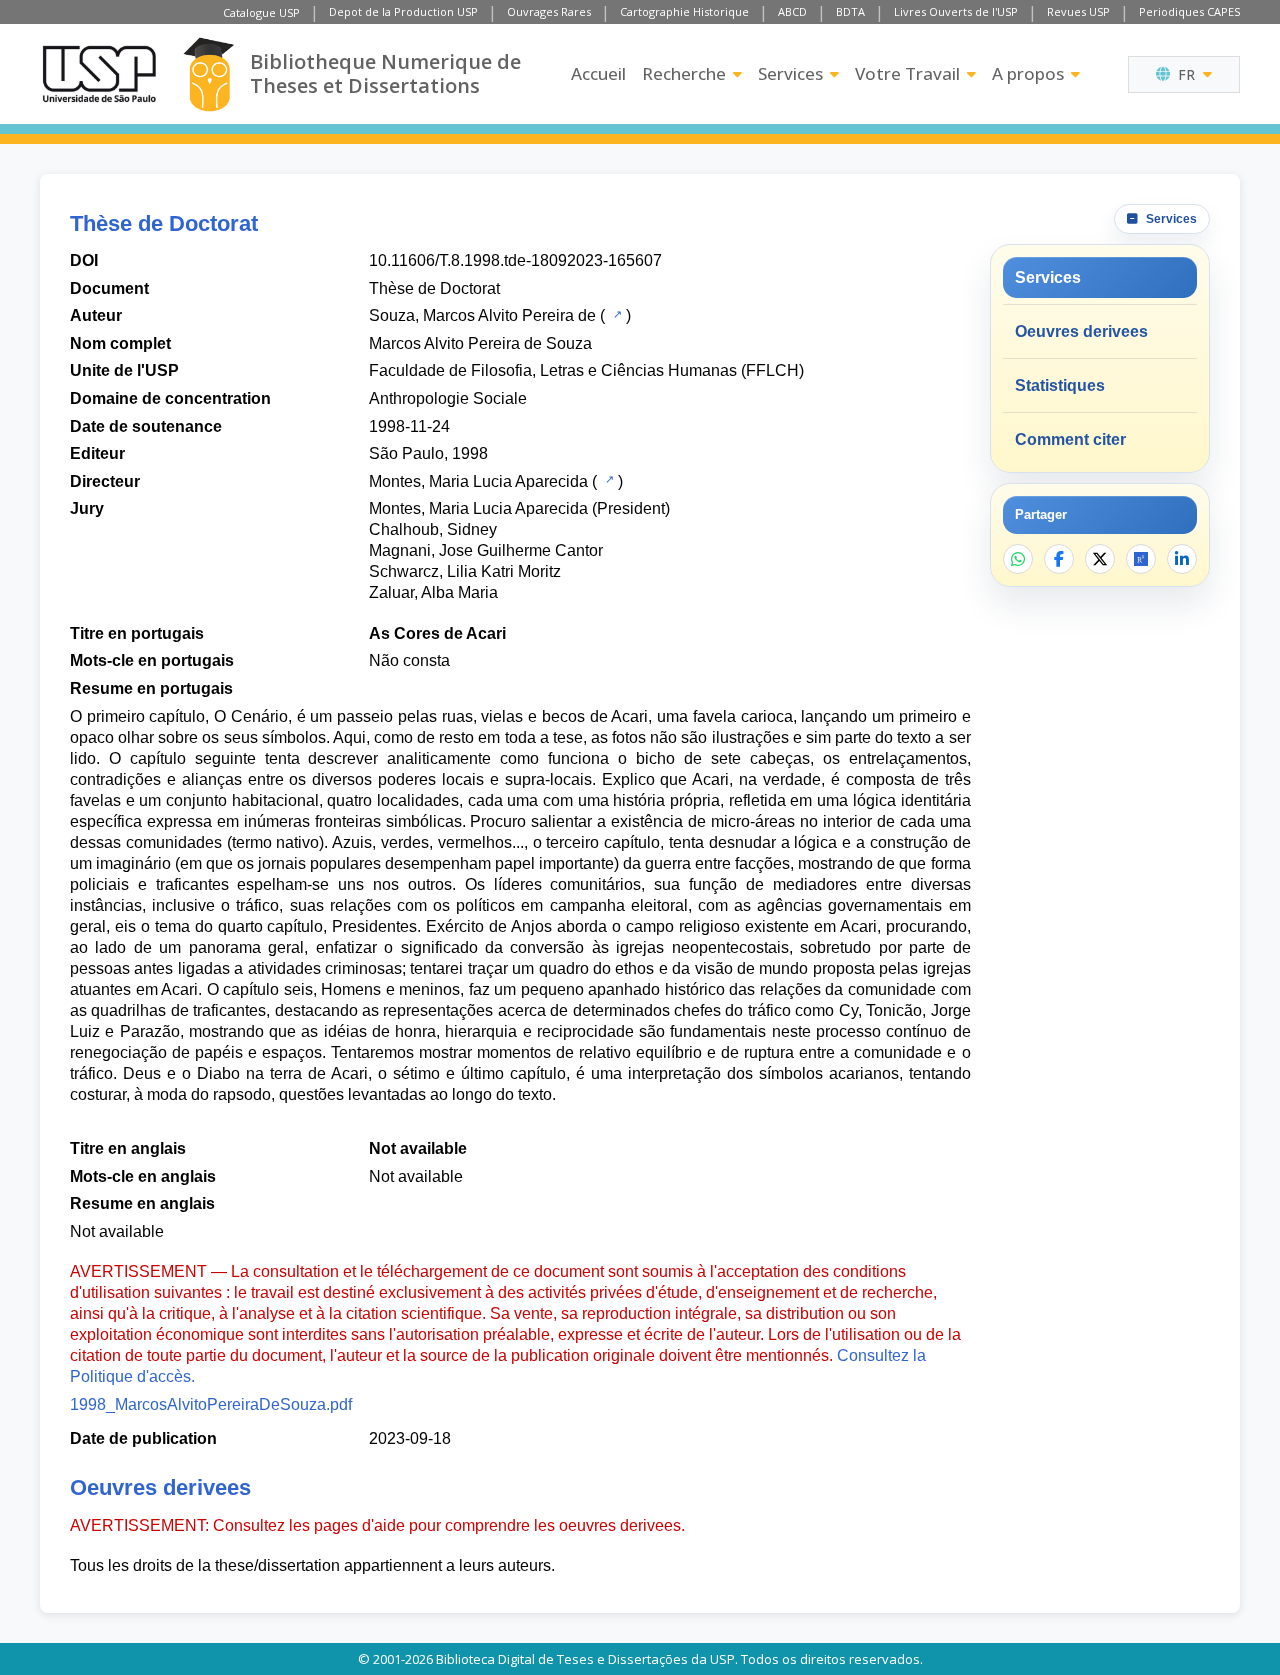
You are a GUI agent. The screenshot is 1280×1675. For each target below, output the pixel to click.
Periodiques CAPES (1189, 11)
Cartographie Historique (684, 11)
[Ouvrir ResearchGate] (1141, 559)
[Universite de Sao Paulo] (99, 74)
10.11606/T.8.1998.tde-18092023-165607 (515, 260)
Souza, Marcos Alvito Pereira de (482, 315)
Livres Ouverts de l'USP (956, 11)
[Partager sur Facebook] (1059, 559)
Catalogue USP (261, 12)
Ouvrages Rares (549, 11)
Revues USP (1078, 11)
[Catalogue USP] (615, 314)
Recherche (684, 73)
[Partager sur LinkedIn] (1182, 559)
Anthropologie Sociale (448, 398)
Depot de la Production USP (403, 11)
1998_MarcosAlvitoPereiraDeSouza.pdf (211, 1404)
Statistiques (1060, 385)
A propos (1028, 73)
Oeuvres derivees (1081, 331)
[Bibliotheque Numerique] (208, 74)
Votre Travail (907, 73)
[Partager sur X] (1100, 559)
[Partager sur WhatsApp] (1018, 559)
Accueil (598, 73)
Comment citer (1070, 439)
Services (790, 73)
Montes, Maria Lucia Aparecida (478, 481)
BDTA (850, 11)
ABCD (792, 11)
